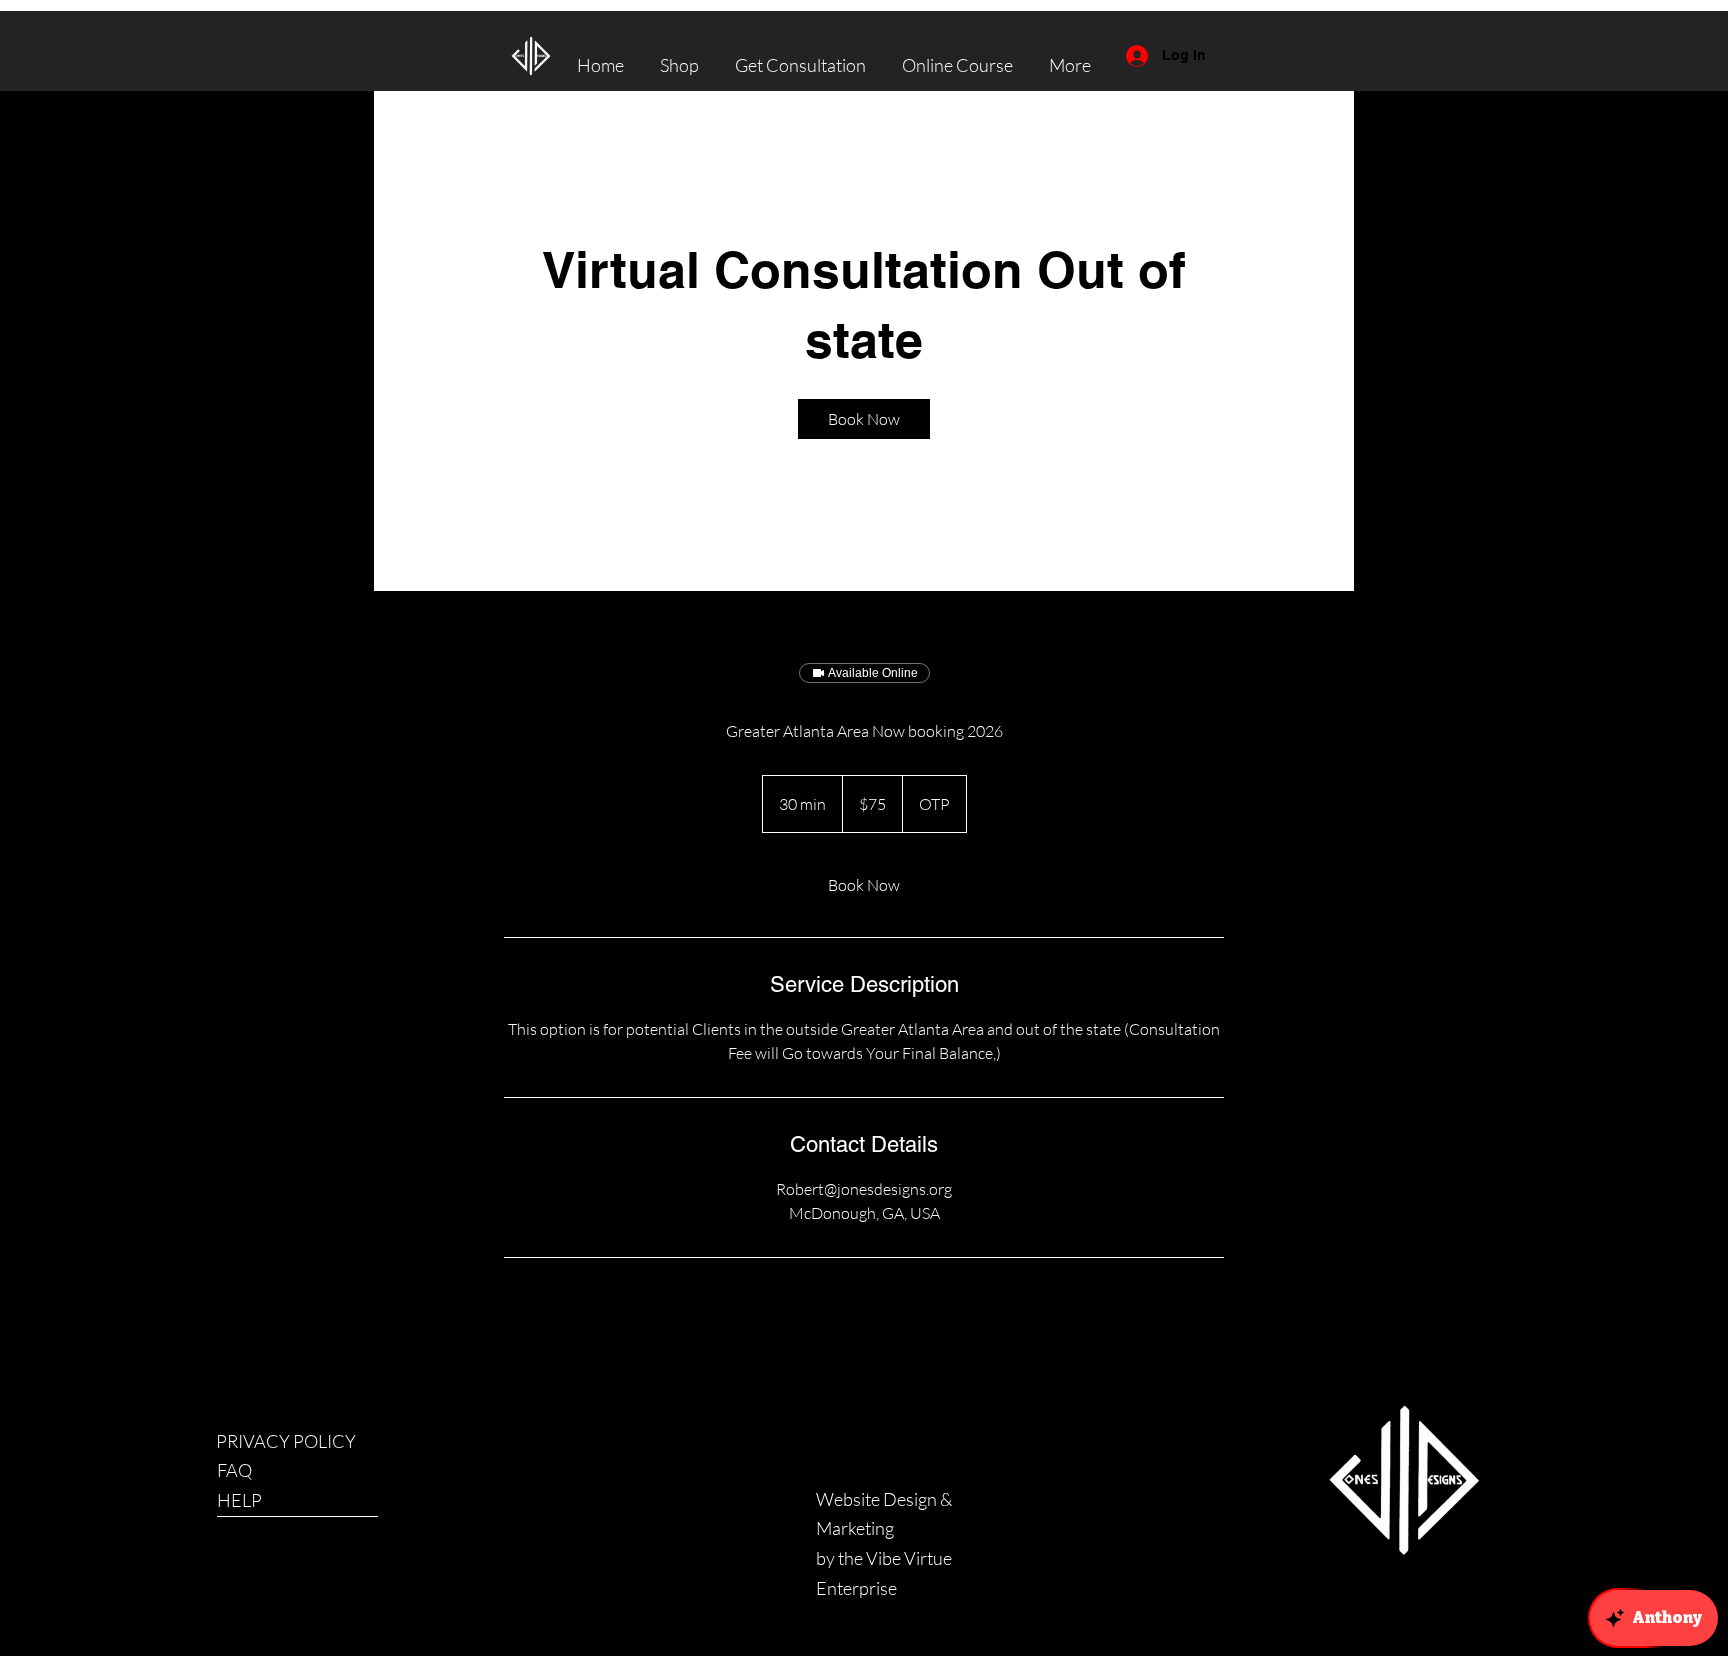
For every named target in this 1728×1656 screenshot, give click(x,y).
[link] (864, 419)
